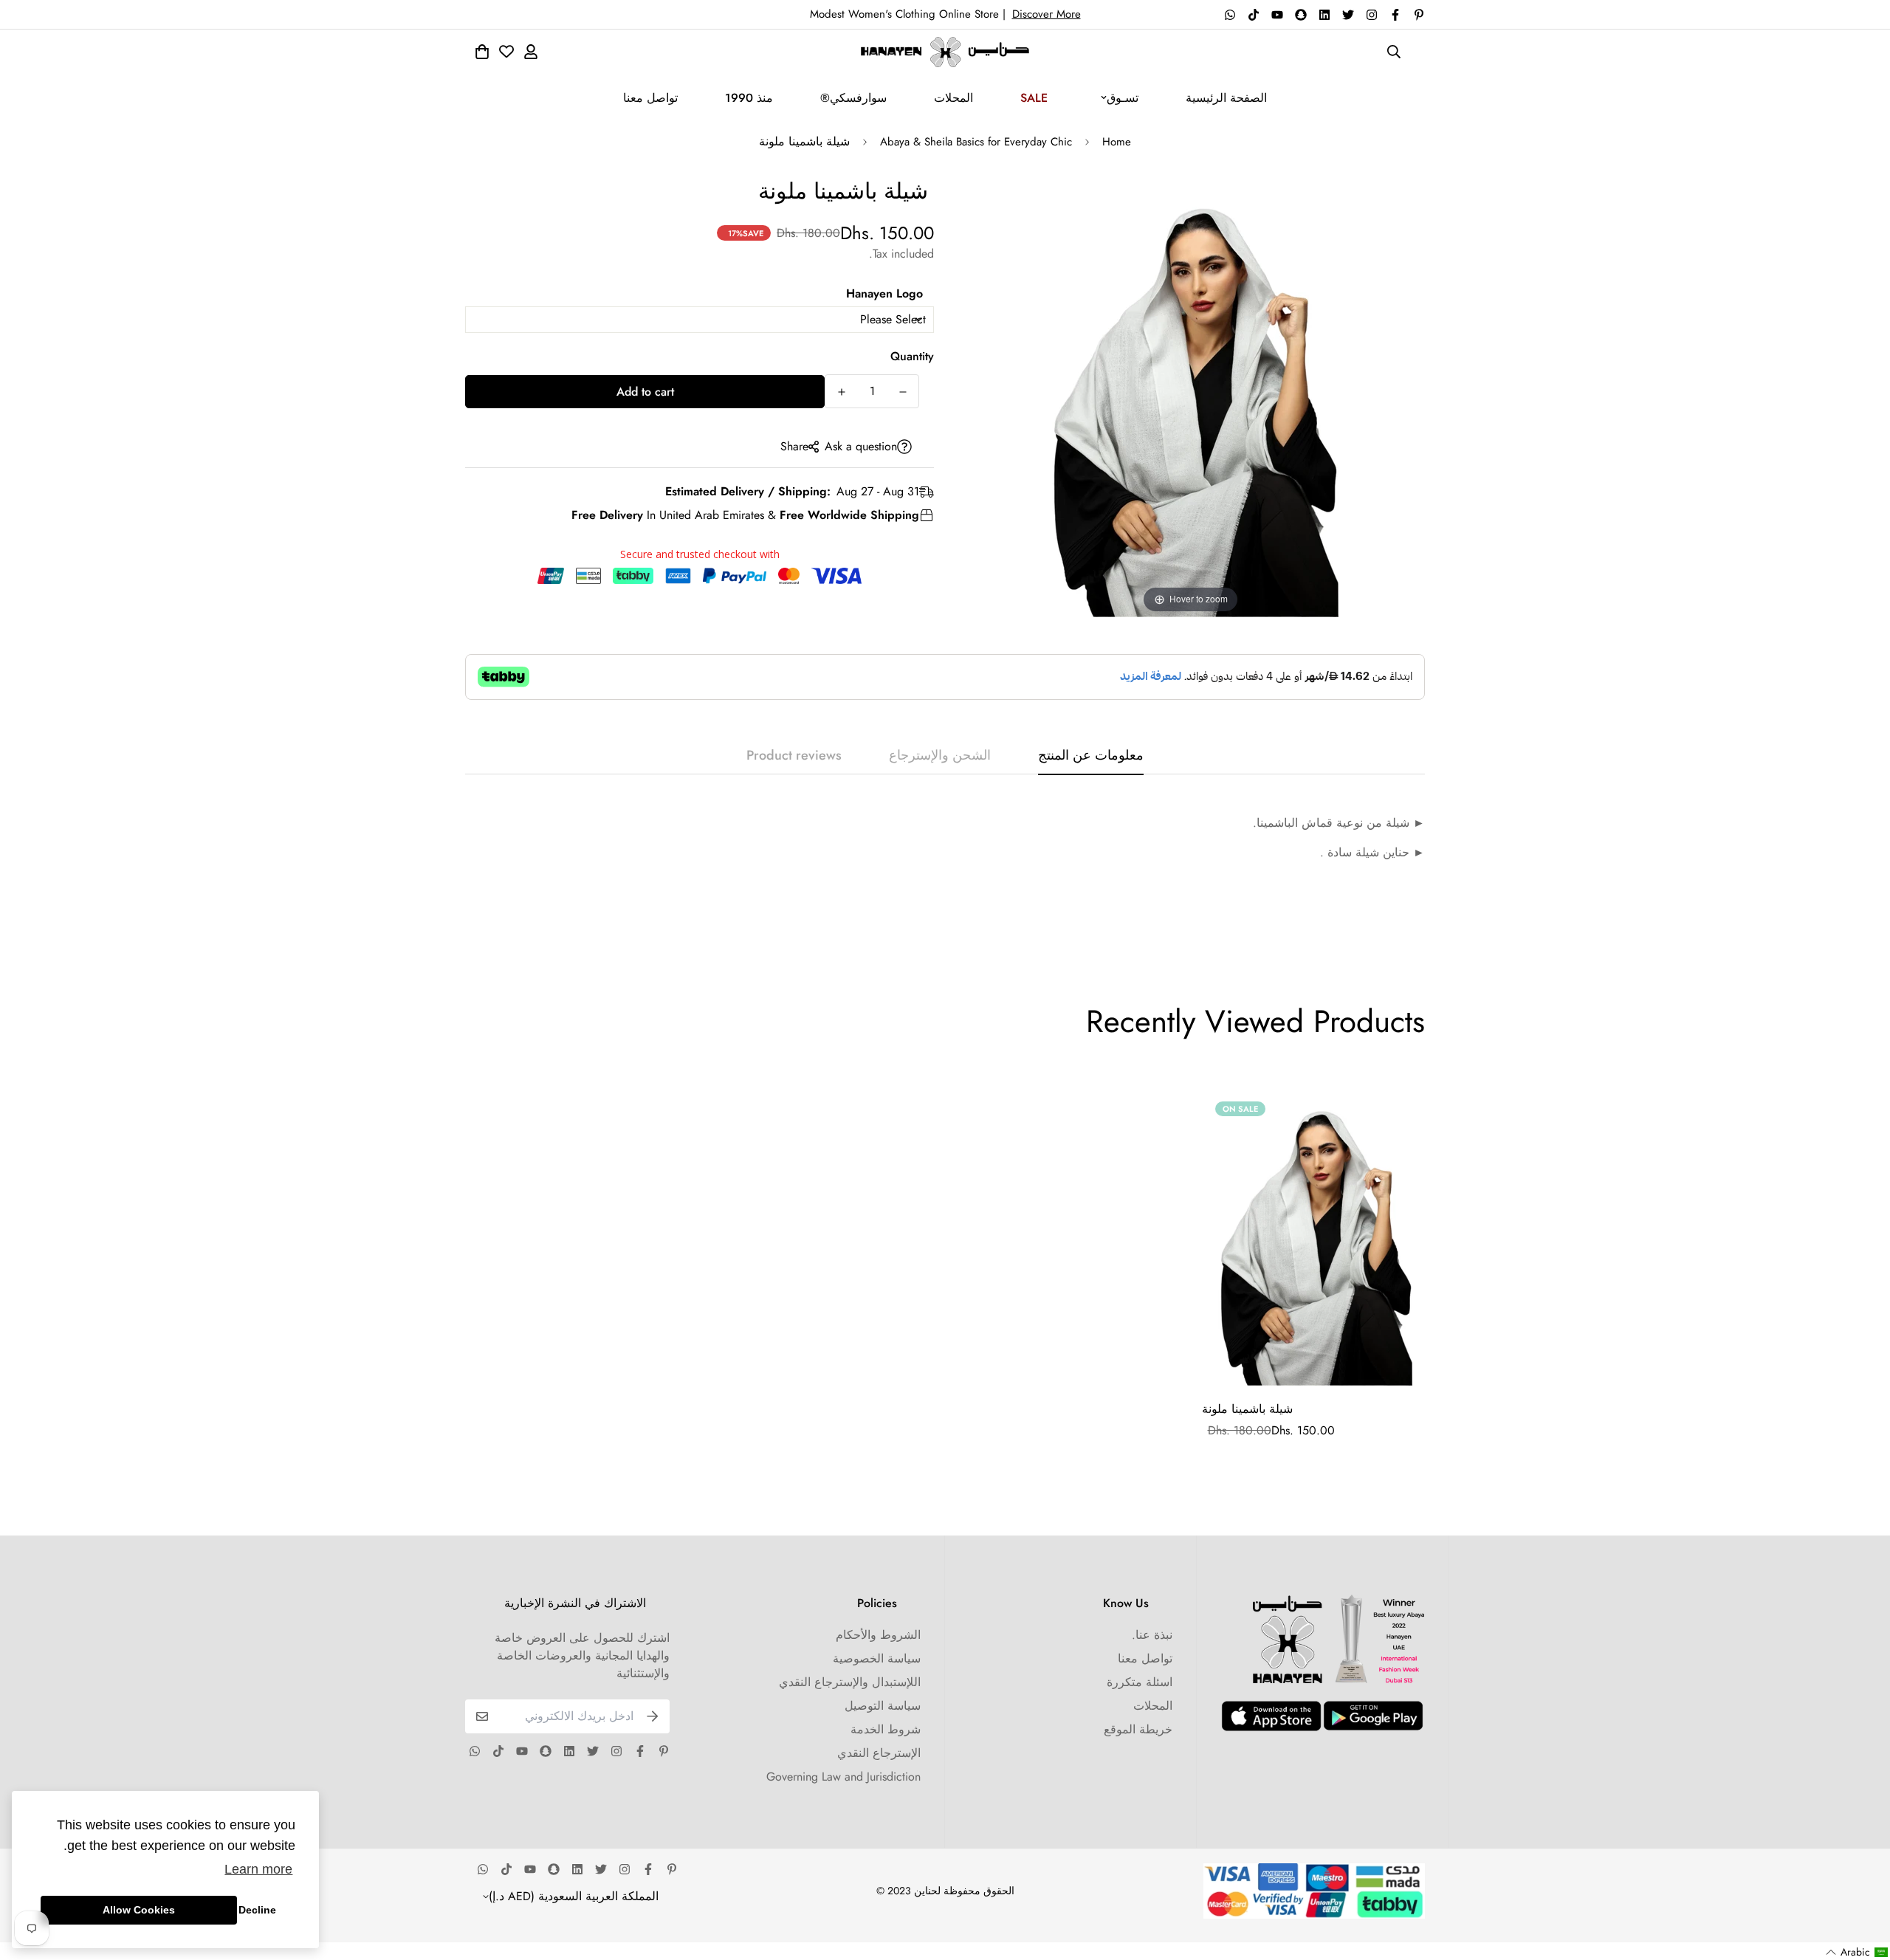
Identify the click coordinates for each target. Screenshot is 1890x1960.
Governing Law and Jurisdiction (843, 1777)
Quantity (912, 356)
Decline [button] (257, 1910)
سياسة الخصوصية (877, 1658)
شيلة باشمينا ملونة (1247, 1409)
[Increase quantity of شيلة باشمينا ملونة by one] (841, 392)
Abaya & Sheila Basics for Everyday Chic (976, 142)
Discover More (1047, 14)
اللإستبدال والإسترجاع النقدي (850, 1682)
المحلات (953, 98)
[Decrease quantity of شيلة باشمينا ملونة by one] (903, 392)
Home (1117, 142)
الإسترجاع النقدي (879, 1753)
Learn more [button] (258, 1869)
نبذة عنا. (1152, 1635)
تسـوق (1123, 98)
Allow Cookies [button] (139, 1910)
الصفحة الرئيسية (1226, 98)
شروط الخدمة (886, 1729)
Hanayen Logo (884, 293)
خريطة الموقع (1138, 1729)
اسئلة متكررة (1140, 1682)
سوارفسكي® (853, 98)
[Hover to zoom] (1191, 395)
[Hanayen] (945, 52)
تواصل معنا (650, 98)
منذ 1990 (749, 98)
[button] (1857, 1952)
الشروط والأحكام (878, 1635)
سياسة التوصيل (883, 1706)
